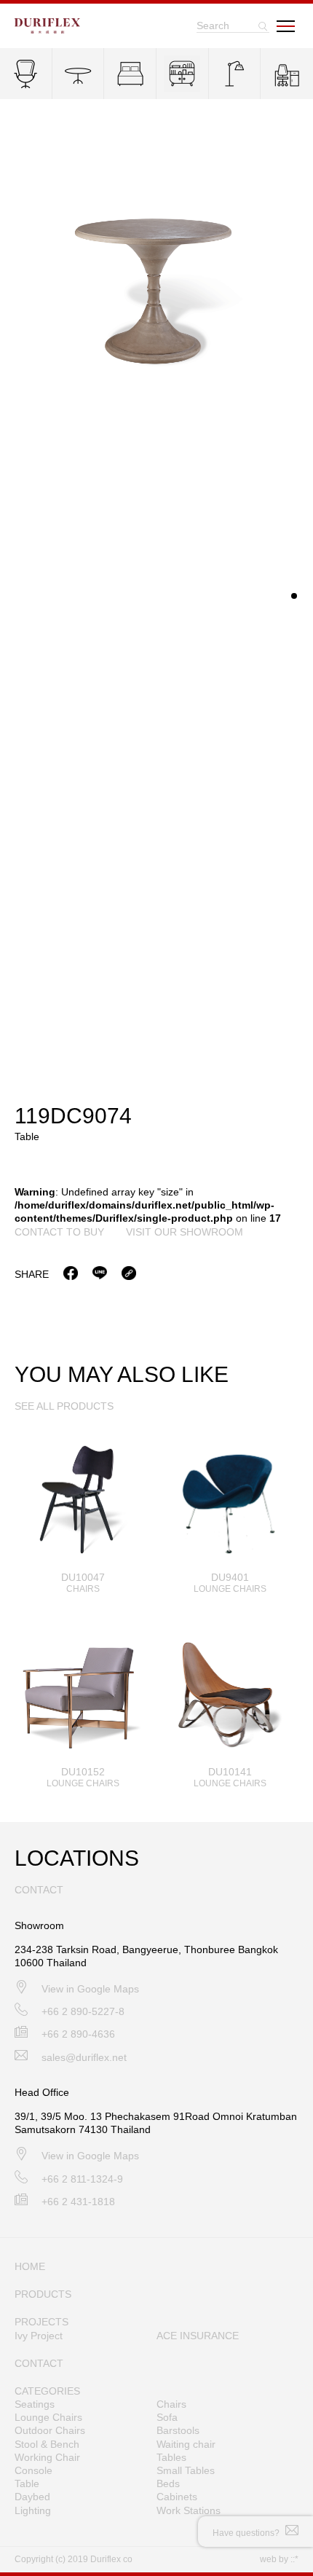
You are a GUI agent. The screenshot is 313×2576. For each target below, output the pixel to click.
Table (27, 2483)
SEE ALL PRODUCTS (64, 1406)
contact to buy (59, 1232)
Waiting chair (186, 2444)
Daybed (32, 2497)
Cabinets (177, 2497)
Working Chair (47, 2457)
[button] (294, 596)
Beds (168, 2483)
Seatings (35, 2404)
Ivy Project (39, 2336)
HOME (30, 2266)
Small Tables (186, 2470)
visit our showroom (185, 1232)
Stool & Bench (47, 2444)
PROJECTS (41, 2322)
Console (33, 2470)
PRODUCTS (43, 2294)
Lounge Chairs (48, 2417)
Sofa (167, 2417)
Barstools (178, 2430)
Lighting (33, 2510)
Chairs (171, 2404)
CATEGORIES (47, 2391)
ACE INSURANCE (198, 2336)
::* (294, 2559)
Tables (171, 2457)
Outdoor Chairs (50, 2430)
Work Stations (189, 2510)
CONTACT (39, 2363)
